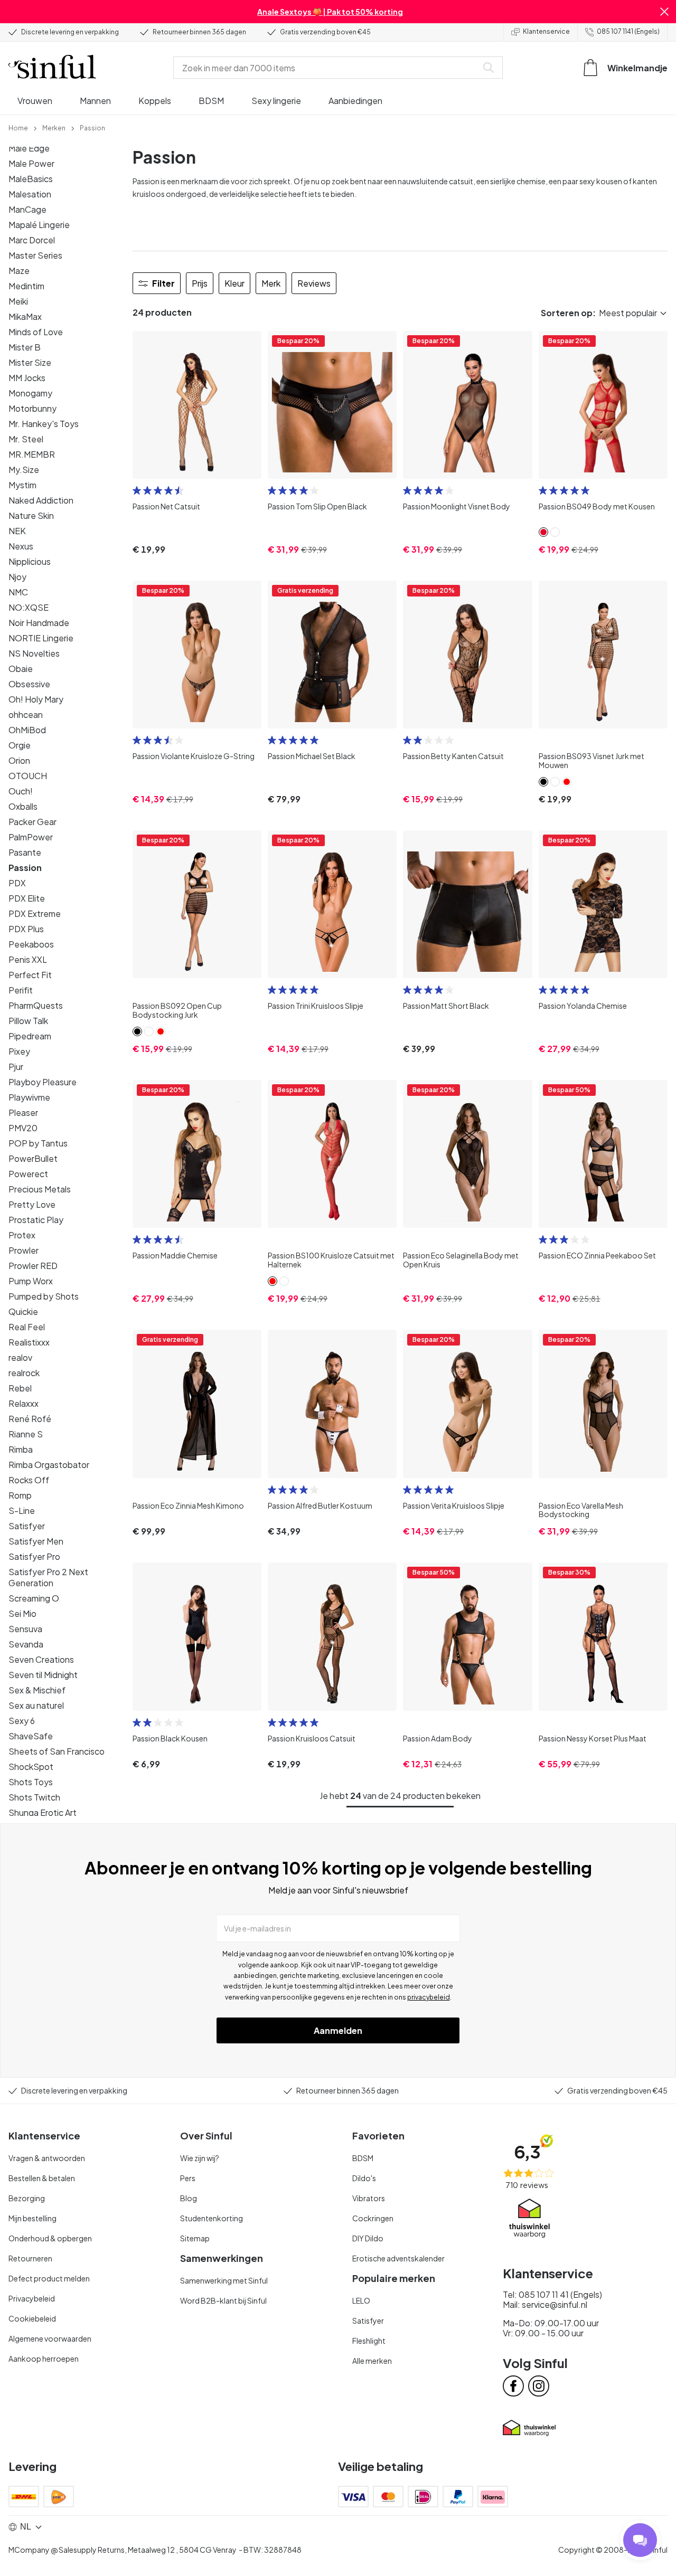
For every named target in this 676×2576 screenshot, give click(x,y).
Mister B (25, 347)
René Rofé (30, 1419)
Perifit (21, 990)
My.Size (24, 470)
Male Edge (29, 148)
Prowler (24, 1250)
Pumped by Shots (44, 1296)
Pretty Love (32, 1204)
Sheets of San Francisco (57, 1751)
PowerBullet (33, 1158)
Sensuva (25, 1629)
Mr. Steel (26, 439)
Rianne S (26, 1434)
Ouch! (21, 791)
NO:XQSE (29, 607)
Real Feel (27, 1327)
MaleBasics (31, 179)
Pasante (25, 852)
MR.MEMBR (32, 454)
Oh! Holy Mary (36, 699)
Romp (20, 1495)
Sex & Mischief (37, 1690)
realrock (24, 1373)
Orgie (20, 745)
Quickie (23, 1311)
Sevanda (26, 1644)
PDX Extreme (35, 913)
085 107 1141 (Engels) (628, 31)
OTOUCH (28, 776)
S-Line (22, 1510)
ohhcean (26, 714)
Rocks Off (29, 1480)
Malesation (30, 194)
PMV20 (23, 1128)
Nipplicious (30, 561)
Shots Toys (31, 1782)
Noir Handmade (39, 623)
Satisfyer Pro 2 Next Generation (48, 1577)
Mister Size (30, 362)
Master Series (35, 255)
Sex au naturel (36, 1705)
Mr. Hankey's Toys (44, 424)
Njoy (17, 577)
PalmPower (31, 837)
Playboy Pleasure (43, 1082)
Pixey (19, 1051)
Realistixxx (29, 1342)
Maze (19, 271)
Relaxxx (24, 1403)
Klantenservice (546, 31)
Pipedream (30, 1036)
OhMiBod (27, 730)
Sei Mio (22, 1613)
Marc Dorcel (32, 240)
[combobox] (327, 68)
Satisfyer (27, 1526)
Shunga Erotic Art (43, 1812)
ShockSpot (31, 1767)
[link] (18, 127)
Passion (25, 868)
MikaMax (25, 316)
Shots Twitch (34, 1797)
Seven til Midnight (43, 1675)
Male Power (31, 163)
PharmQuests (36, 1005)
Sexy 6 (22, 1721)
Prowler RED (33, 1266)
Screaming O (34, 1598)
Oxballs (23, 806)
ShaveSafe (31, 1736)
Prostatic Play (36, 1220)
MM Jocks (27, 378)
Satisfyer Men (36, 1541)
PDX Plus (26, 929)
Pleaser (23, 1112)
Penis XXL (28, 959)
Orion (19, 760)
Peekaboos (31, 944)
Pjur (16, 1067)
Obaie (21, 669)
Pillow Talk (28, 1021)
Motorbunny (32, 408)
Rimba (21, 1449)
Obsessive (29, 684)
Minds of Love (36, 332)
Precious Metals (40, 1189)
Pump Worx (31, 1281)
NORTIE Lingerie (41, 638)
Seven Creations (41, 1659)
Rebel (20, 1388)
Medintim (26, 286)
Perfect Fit (30, 975)
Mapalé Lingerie (39, 225)
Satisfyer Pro (34, 1556)
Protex (22, 1235)
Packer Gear (32, 822)
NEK (17, 531)
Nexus (21, 546)
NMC (18, 592)
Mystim (22, 485)
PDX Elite (27, 898)
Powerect (28, 1174)
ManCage (27, 209)
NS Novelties (34, 653)
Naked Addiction (41, 500)
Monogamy (30, 393)
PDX (17, 883)
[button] (664, 12)
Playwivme (29, 1097)
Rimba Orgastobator (49, 1465)
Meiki (18, 301)
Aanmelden (338, 2030)
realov (20, 1357)
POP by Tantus (38, 1143)
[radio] (137, 490)
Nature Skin (31, 515)
